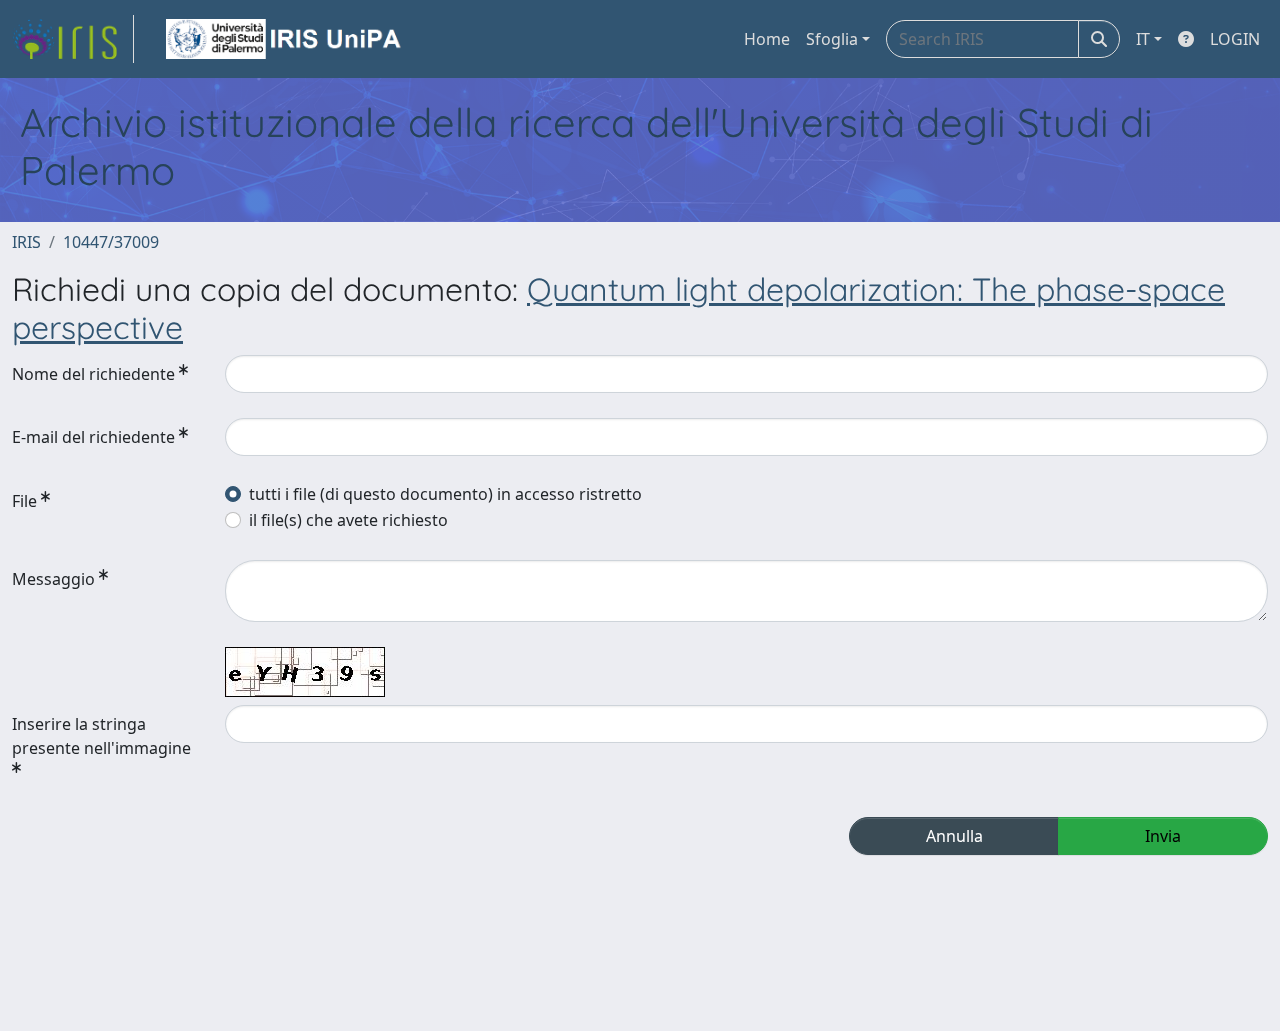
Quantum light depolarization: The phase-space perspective (618, 308)
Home (767, 39)
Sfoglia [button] (832, 39)
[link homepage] (73, 39)
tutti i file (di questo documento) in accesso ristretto (445, 494)
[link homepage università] (285, 39)
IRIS (26, 242)
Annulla (954, 836)
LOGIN (1235, 39)
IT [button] (1143, 39)
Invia (1163, 836)
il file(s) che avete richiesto (348, 520)
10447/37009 (111, 242)
